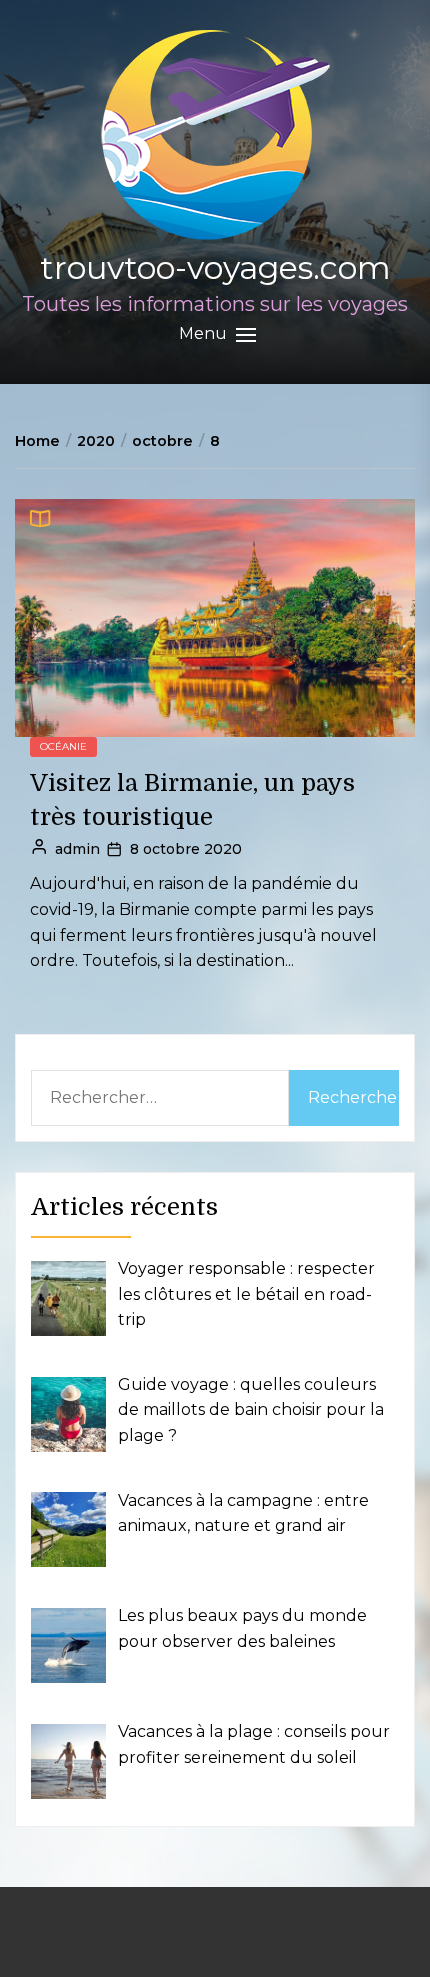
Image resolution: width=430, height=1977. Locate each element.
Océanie (63, 746)
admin (77, 849)
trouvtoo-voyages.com (215, 267)
